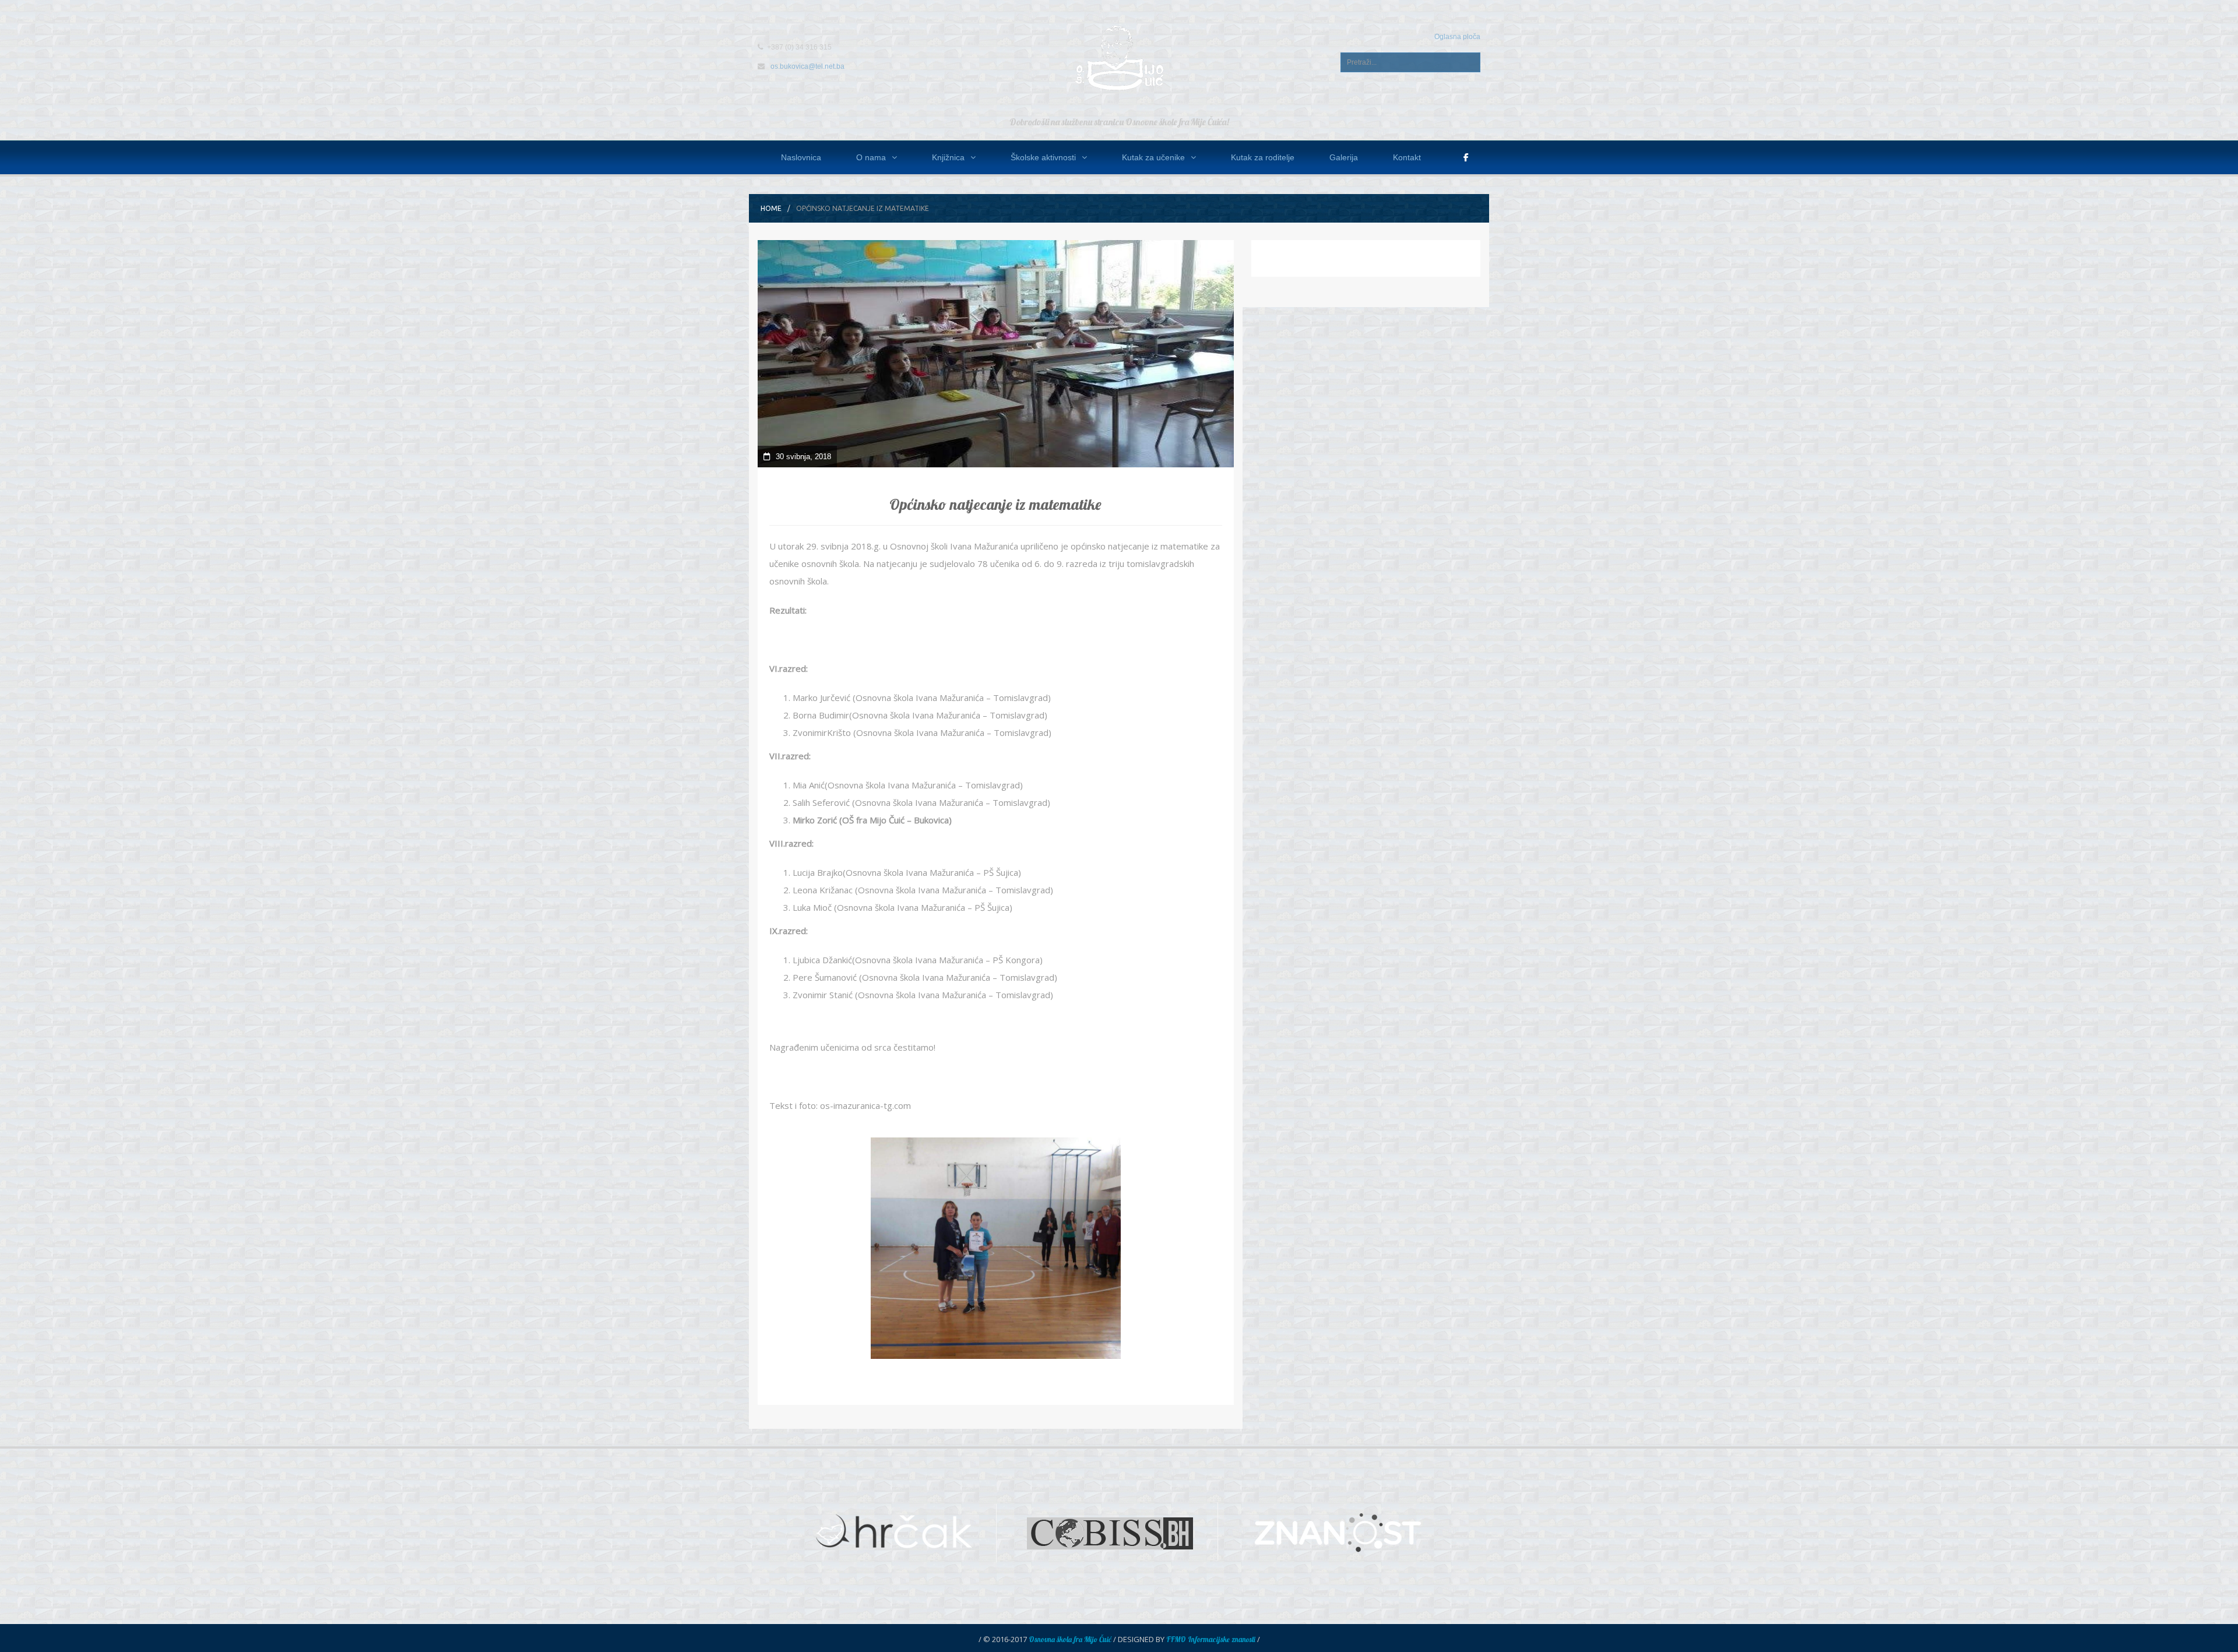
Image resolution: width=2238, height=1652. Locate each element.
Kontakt (1407, 157)
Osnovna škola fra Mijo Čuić (1070, 1639)
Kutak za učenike (1153, 157)
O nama (871, 157)
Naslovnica (801, 157)
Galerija (1344, 157)
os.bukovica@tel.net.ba (807, 66)
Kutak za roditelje (1263, 157)
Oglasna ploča (1457, 37)
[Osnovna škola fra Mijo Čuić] (1119, 57)
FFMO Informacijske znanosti (1211, 1639)
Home (771, 208)
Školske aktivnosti (1043, 157)
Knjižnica (948, 157)
